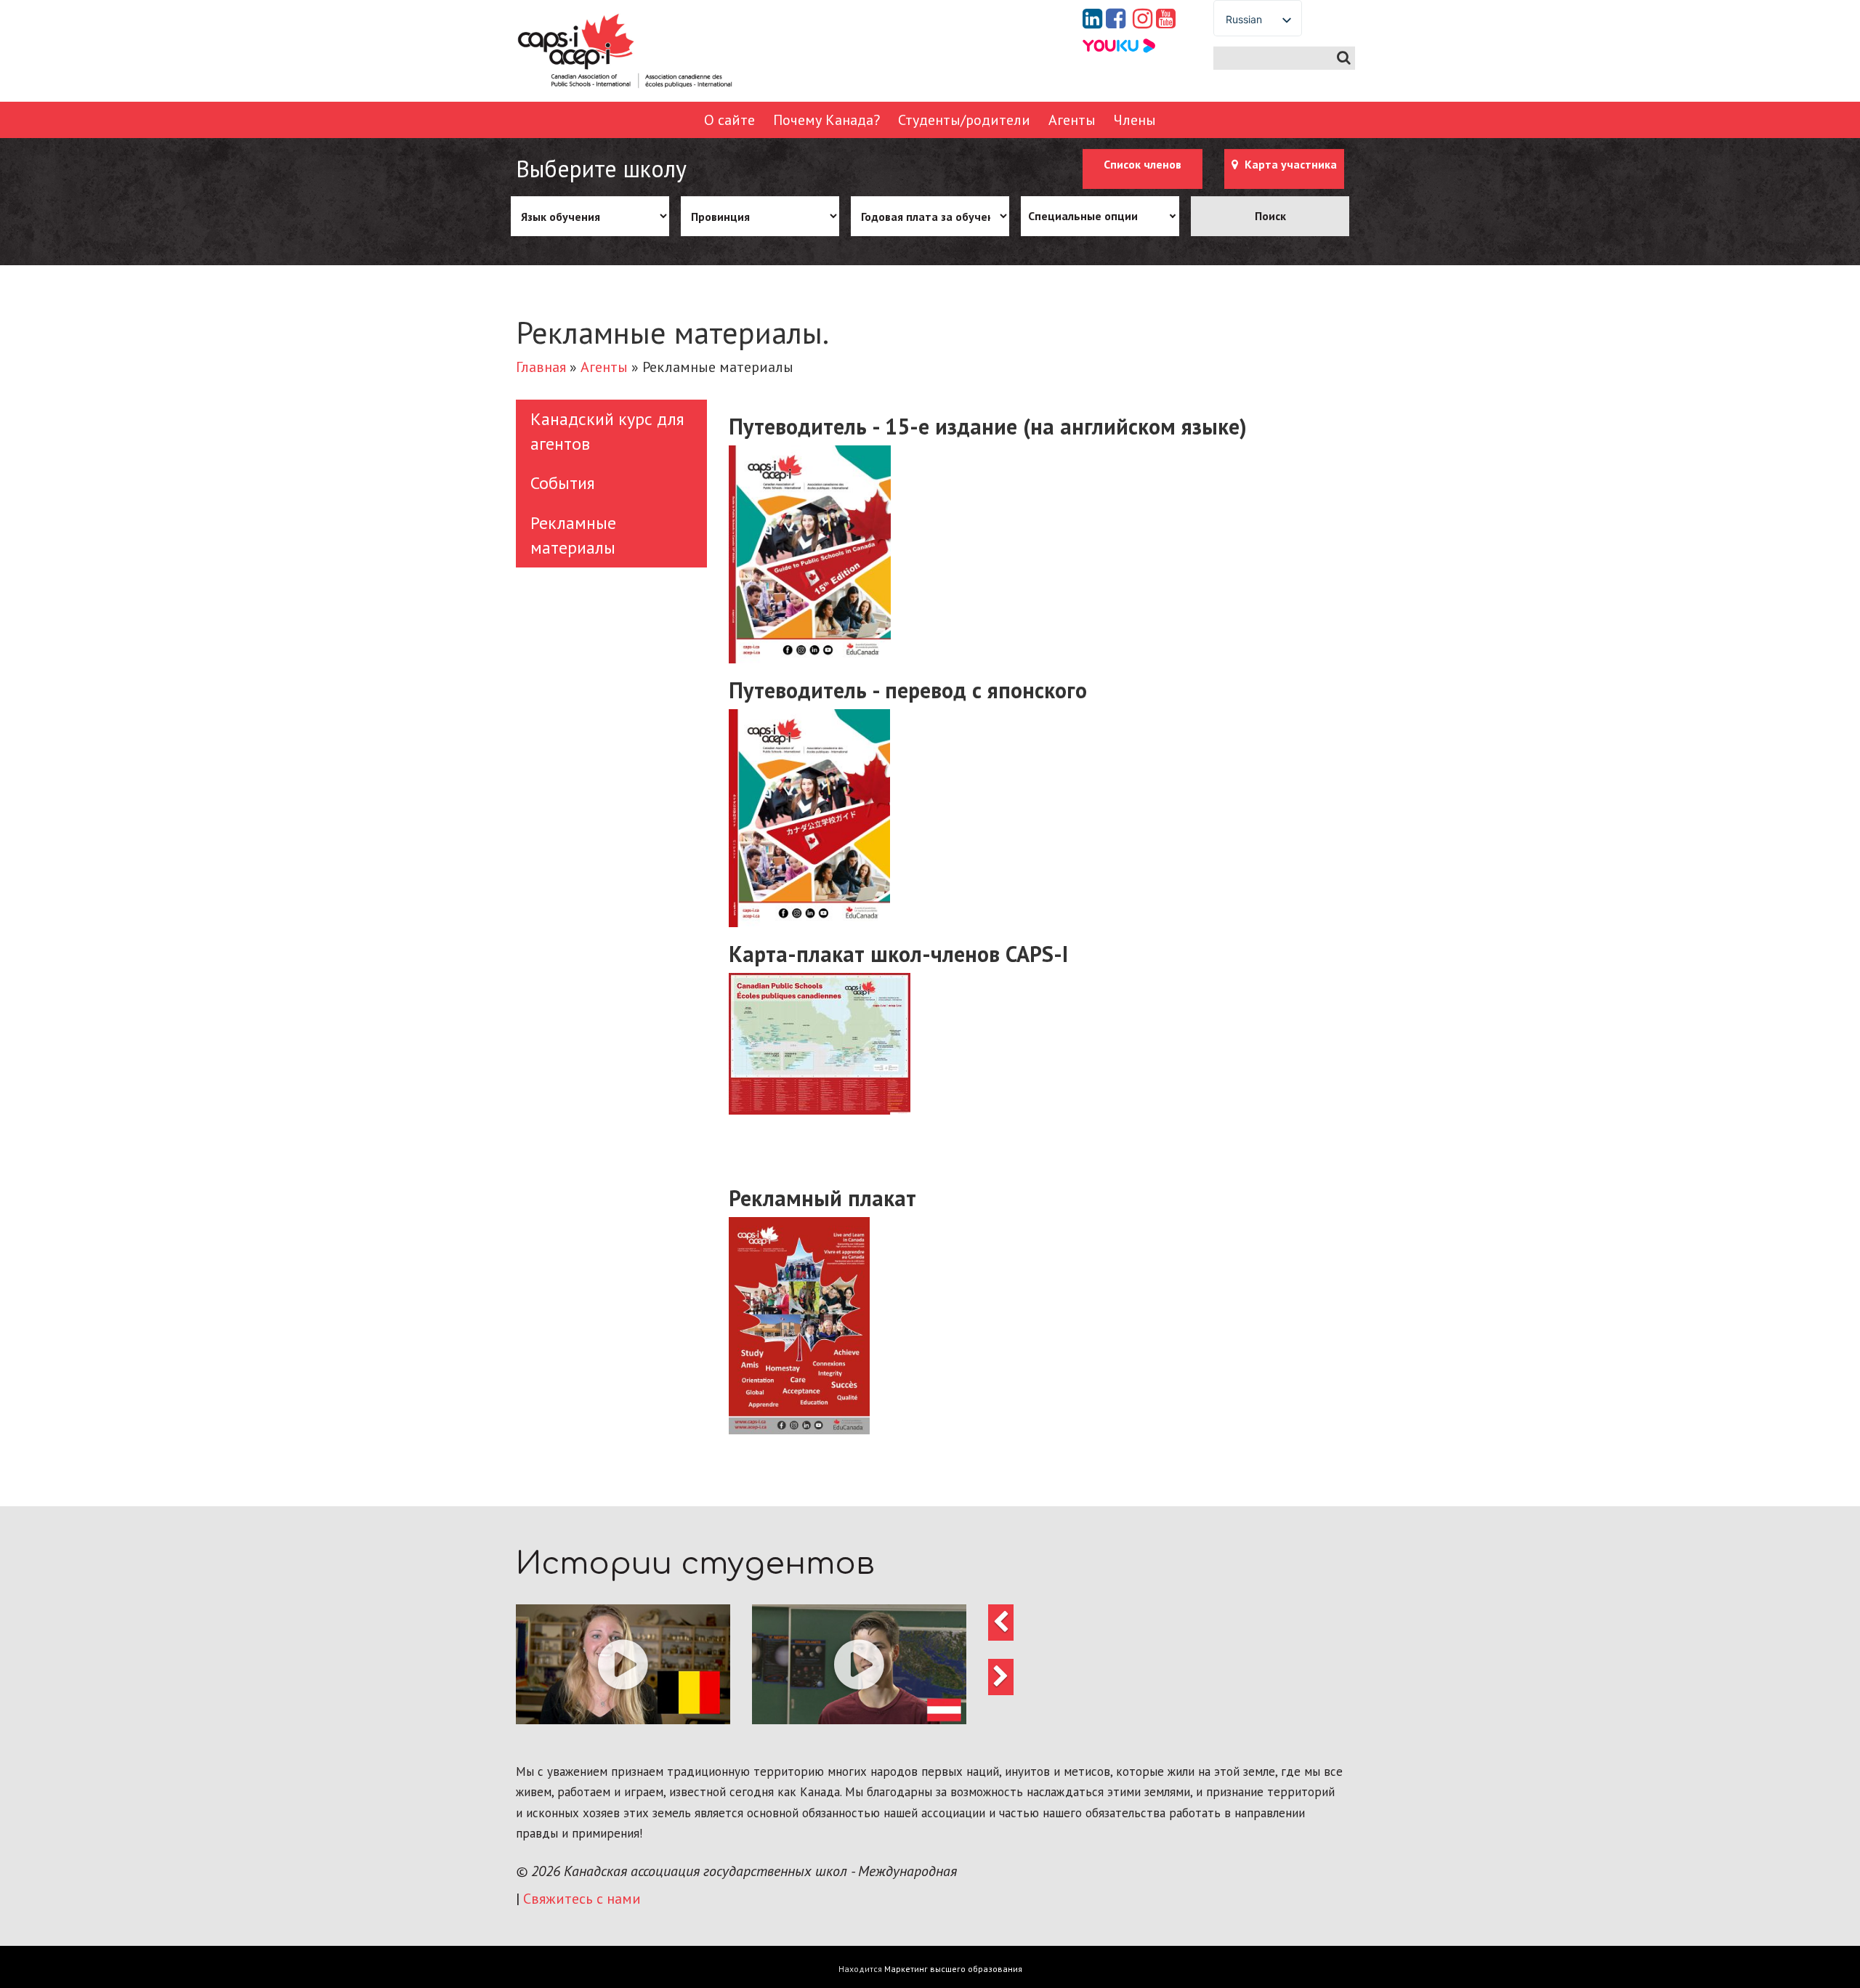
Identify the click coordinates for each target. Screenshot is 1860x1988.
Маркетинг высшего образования (953, 1969)
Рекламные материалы (573, 535)
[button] (623, 1664)
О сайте (729, 120)
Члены (1135, 120)
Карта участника (1289, 164)
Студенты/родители (964, 120)
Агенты (1072, 120)
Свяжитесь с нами (582, 1899)
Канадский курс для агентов (607, 431)
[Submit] (1344, 58)
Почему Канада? (826, 120)
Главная (541, 367)
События (563, 483)
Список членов (1143, 164)
